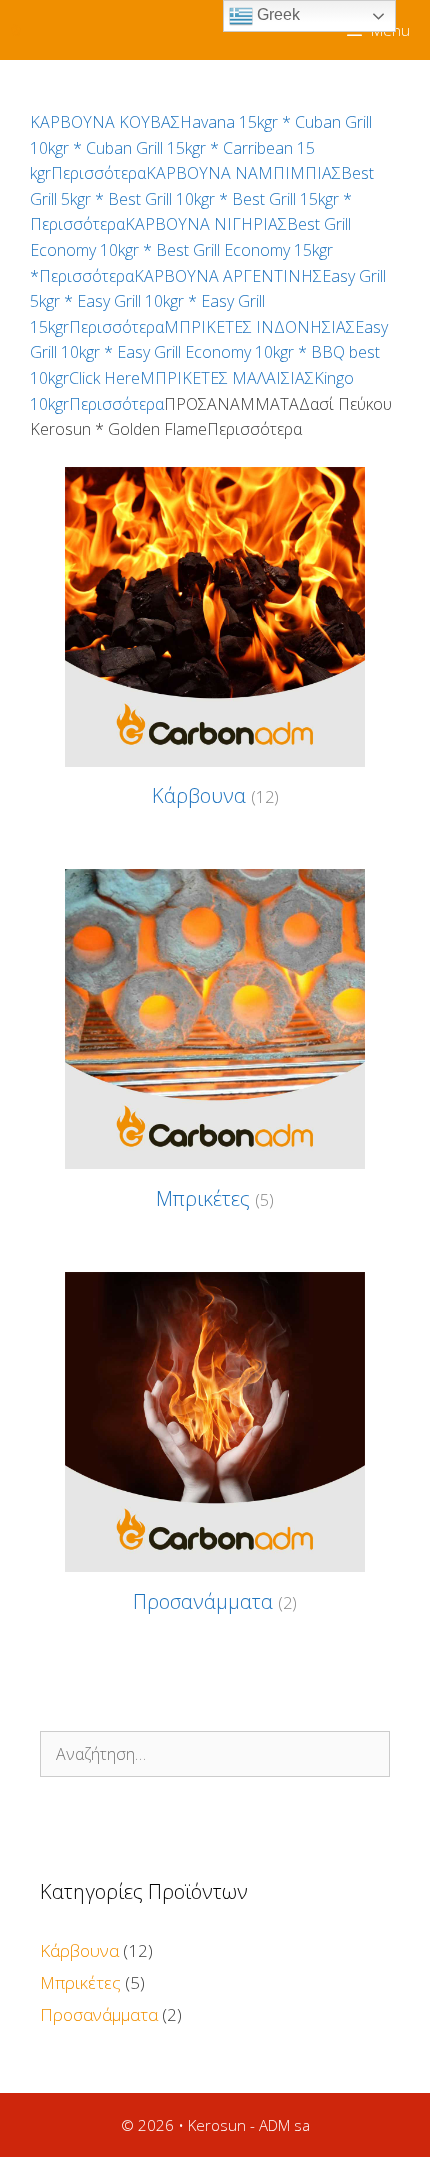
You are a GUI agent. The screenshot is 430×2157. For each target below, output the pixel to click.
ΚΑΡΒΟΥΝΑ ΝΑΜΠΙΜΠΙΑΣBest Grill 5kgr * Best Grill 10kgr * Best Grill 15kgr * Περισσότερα (202, 198)
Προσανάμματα (99, 2014)
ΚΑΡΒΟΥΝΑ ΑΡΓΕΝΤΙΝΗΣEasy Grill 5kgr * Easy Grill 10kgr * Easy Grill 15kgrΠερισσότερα (208, 301)
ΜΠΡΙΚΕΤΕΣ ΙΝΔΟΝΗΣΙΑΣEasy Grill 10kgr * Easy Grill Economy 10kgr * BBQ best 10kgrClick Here (209, 352)
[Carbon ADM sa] (16, 30)
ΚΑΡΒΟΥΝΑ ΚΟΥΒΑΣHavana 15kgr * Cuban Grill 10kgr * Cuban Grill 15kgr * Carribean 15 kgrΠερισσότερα (201, 147)
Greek (276, 14)
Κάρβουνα (79, 1950)
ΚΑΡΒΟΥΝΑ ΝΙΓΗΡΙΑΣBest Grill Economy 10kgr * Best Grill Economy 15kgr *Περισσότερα (190, 249)
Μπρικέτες (80, 1982)
